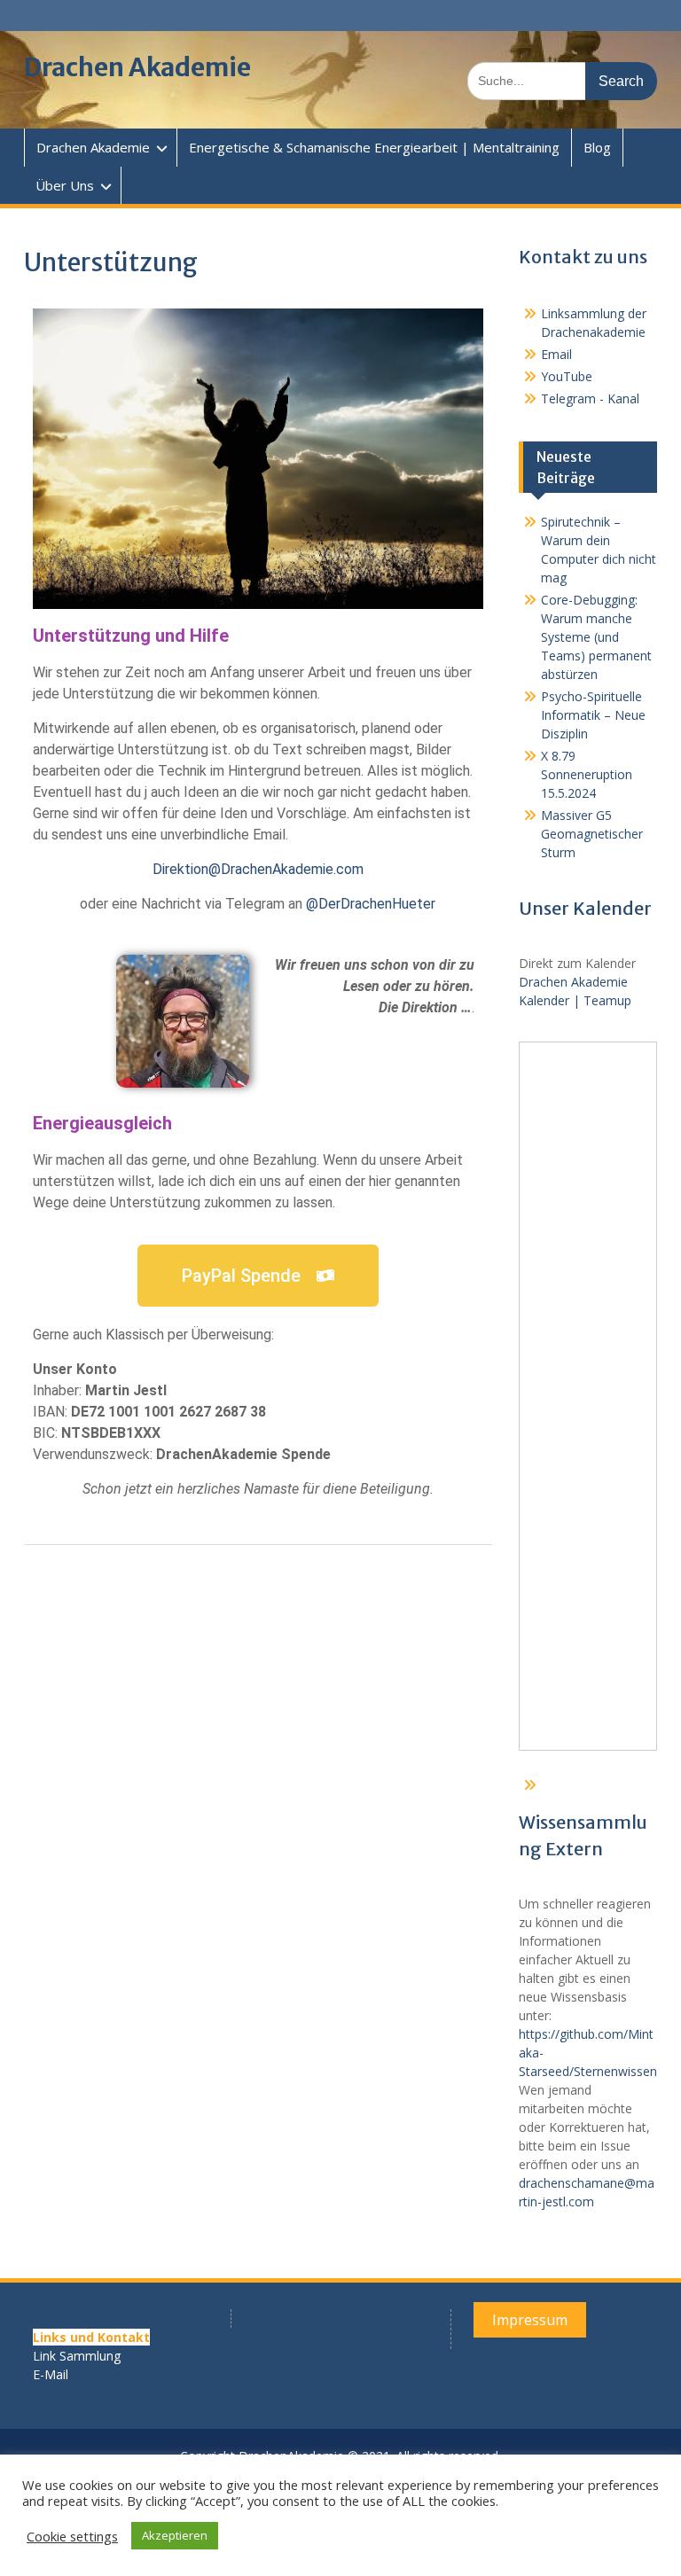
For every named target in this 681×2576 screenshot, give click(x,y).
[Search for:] (562, 80)
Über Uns (65, 185)
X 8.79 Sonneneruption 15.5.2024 (587, 774)
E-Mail (51, 2374)
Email (556, 354)
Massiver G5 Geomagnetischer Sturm (592, 834)
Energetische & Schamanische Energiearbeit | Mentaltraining (374, 147)
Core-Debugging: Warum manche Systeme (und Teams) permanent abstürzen (596, 637)
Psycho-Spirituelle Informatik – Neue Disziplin (593, 715)
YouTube (567, 376)
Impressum (530, 2320)
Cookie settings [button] (72, 2536)
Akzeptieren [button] (175, 2535)
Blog (597, 147)
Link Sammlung (77, 2356)
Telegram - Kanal (590, 398)
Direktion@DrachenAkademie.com (258, 869)
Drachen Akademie (137, 67)
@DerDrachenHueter (371, 904)
